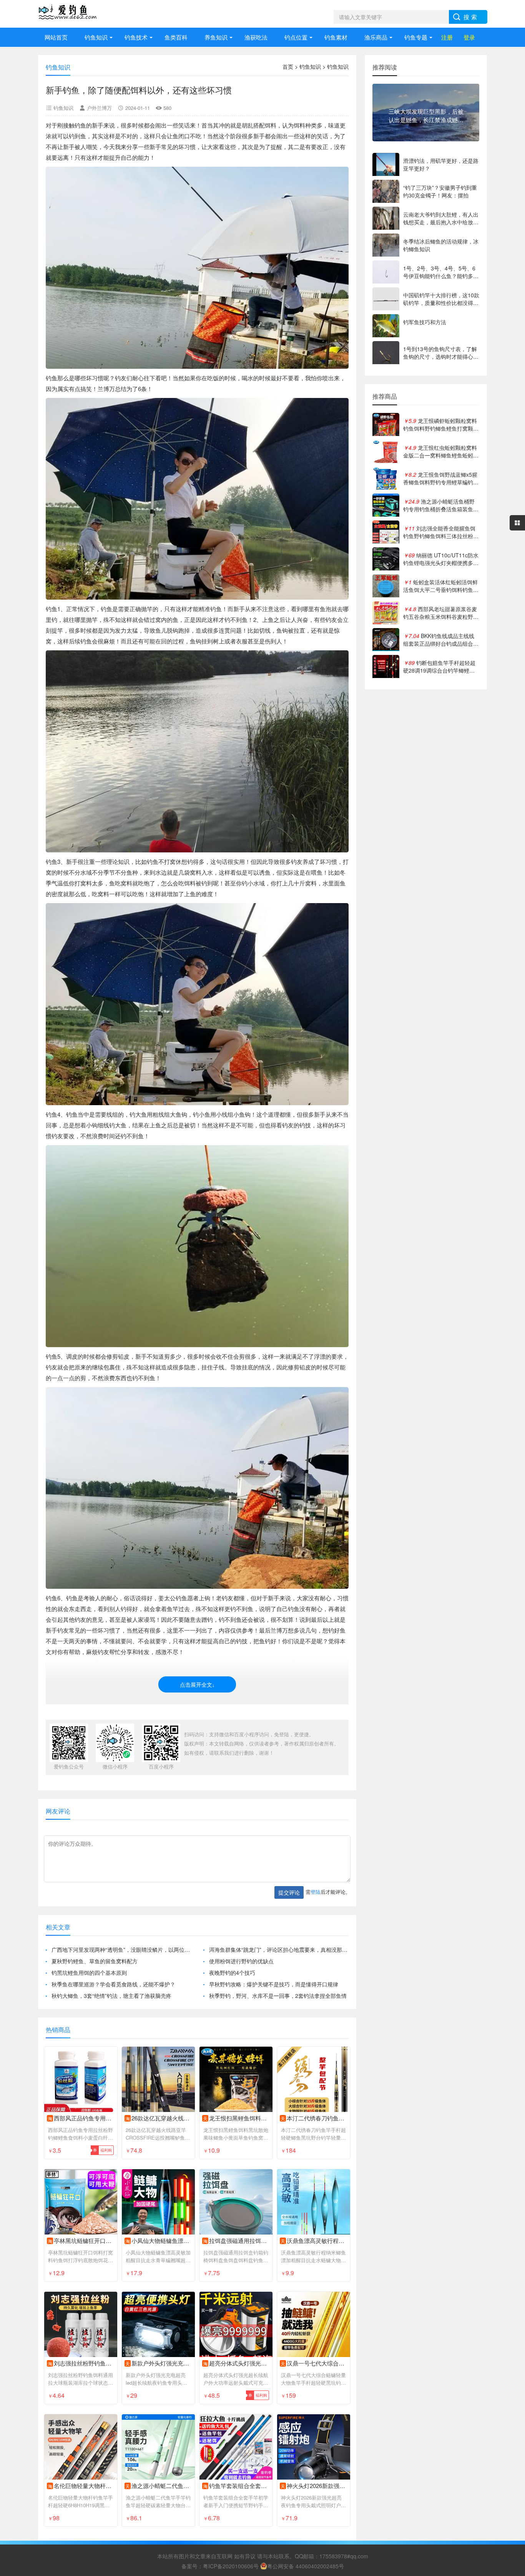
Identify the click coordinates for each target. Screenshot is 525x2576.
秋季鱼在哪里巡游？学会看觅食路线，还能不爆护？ (113, 1984)
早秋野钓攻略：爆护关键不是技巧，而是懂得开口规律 (274, 1984)
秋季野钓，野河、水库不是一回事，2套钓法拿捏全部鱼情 (278, 1996)
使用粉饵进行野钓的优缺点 (241, 1961)
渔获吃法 (256, 37)
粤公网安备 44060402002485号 (306, 2566)
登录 (469, 37)
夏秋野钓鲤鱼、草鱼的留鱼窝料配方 (95, 1961)
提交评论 (289, 1892)
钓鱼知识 (96, 37)
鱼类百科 (176, 37)
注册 (447, 37)
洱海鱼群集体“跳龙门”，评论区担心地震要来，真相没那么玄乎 (279, 1949)
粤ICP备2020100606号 (231, 2566)
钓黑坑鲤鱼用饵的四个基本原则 (89, 1973)
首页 (288, 66)
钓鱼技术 (136, 37)
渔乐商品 (376, 37)
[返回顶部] (509, 2310)
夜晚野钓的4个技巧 (232, 1973)
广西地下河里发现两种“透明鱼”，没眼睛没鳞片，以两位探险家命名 (121, 1949)
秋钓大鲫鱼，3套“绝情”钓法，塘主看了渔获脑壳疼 (111, 1996)
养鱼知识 (216, 37)
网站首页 (56, 37)
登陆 (316, 1892)
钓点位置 (296, 37)
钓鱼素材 (336, 37)
